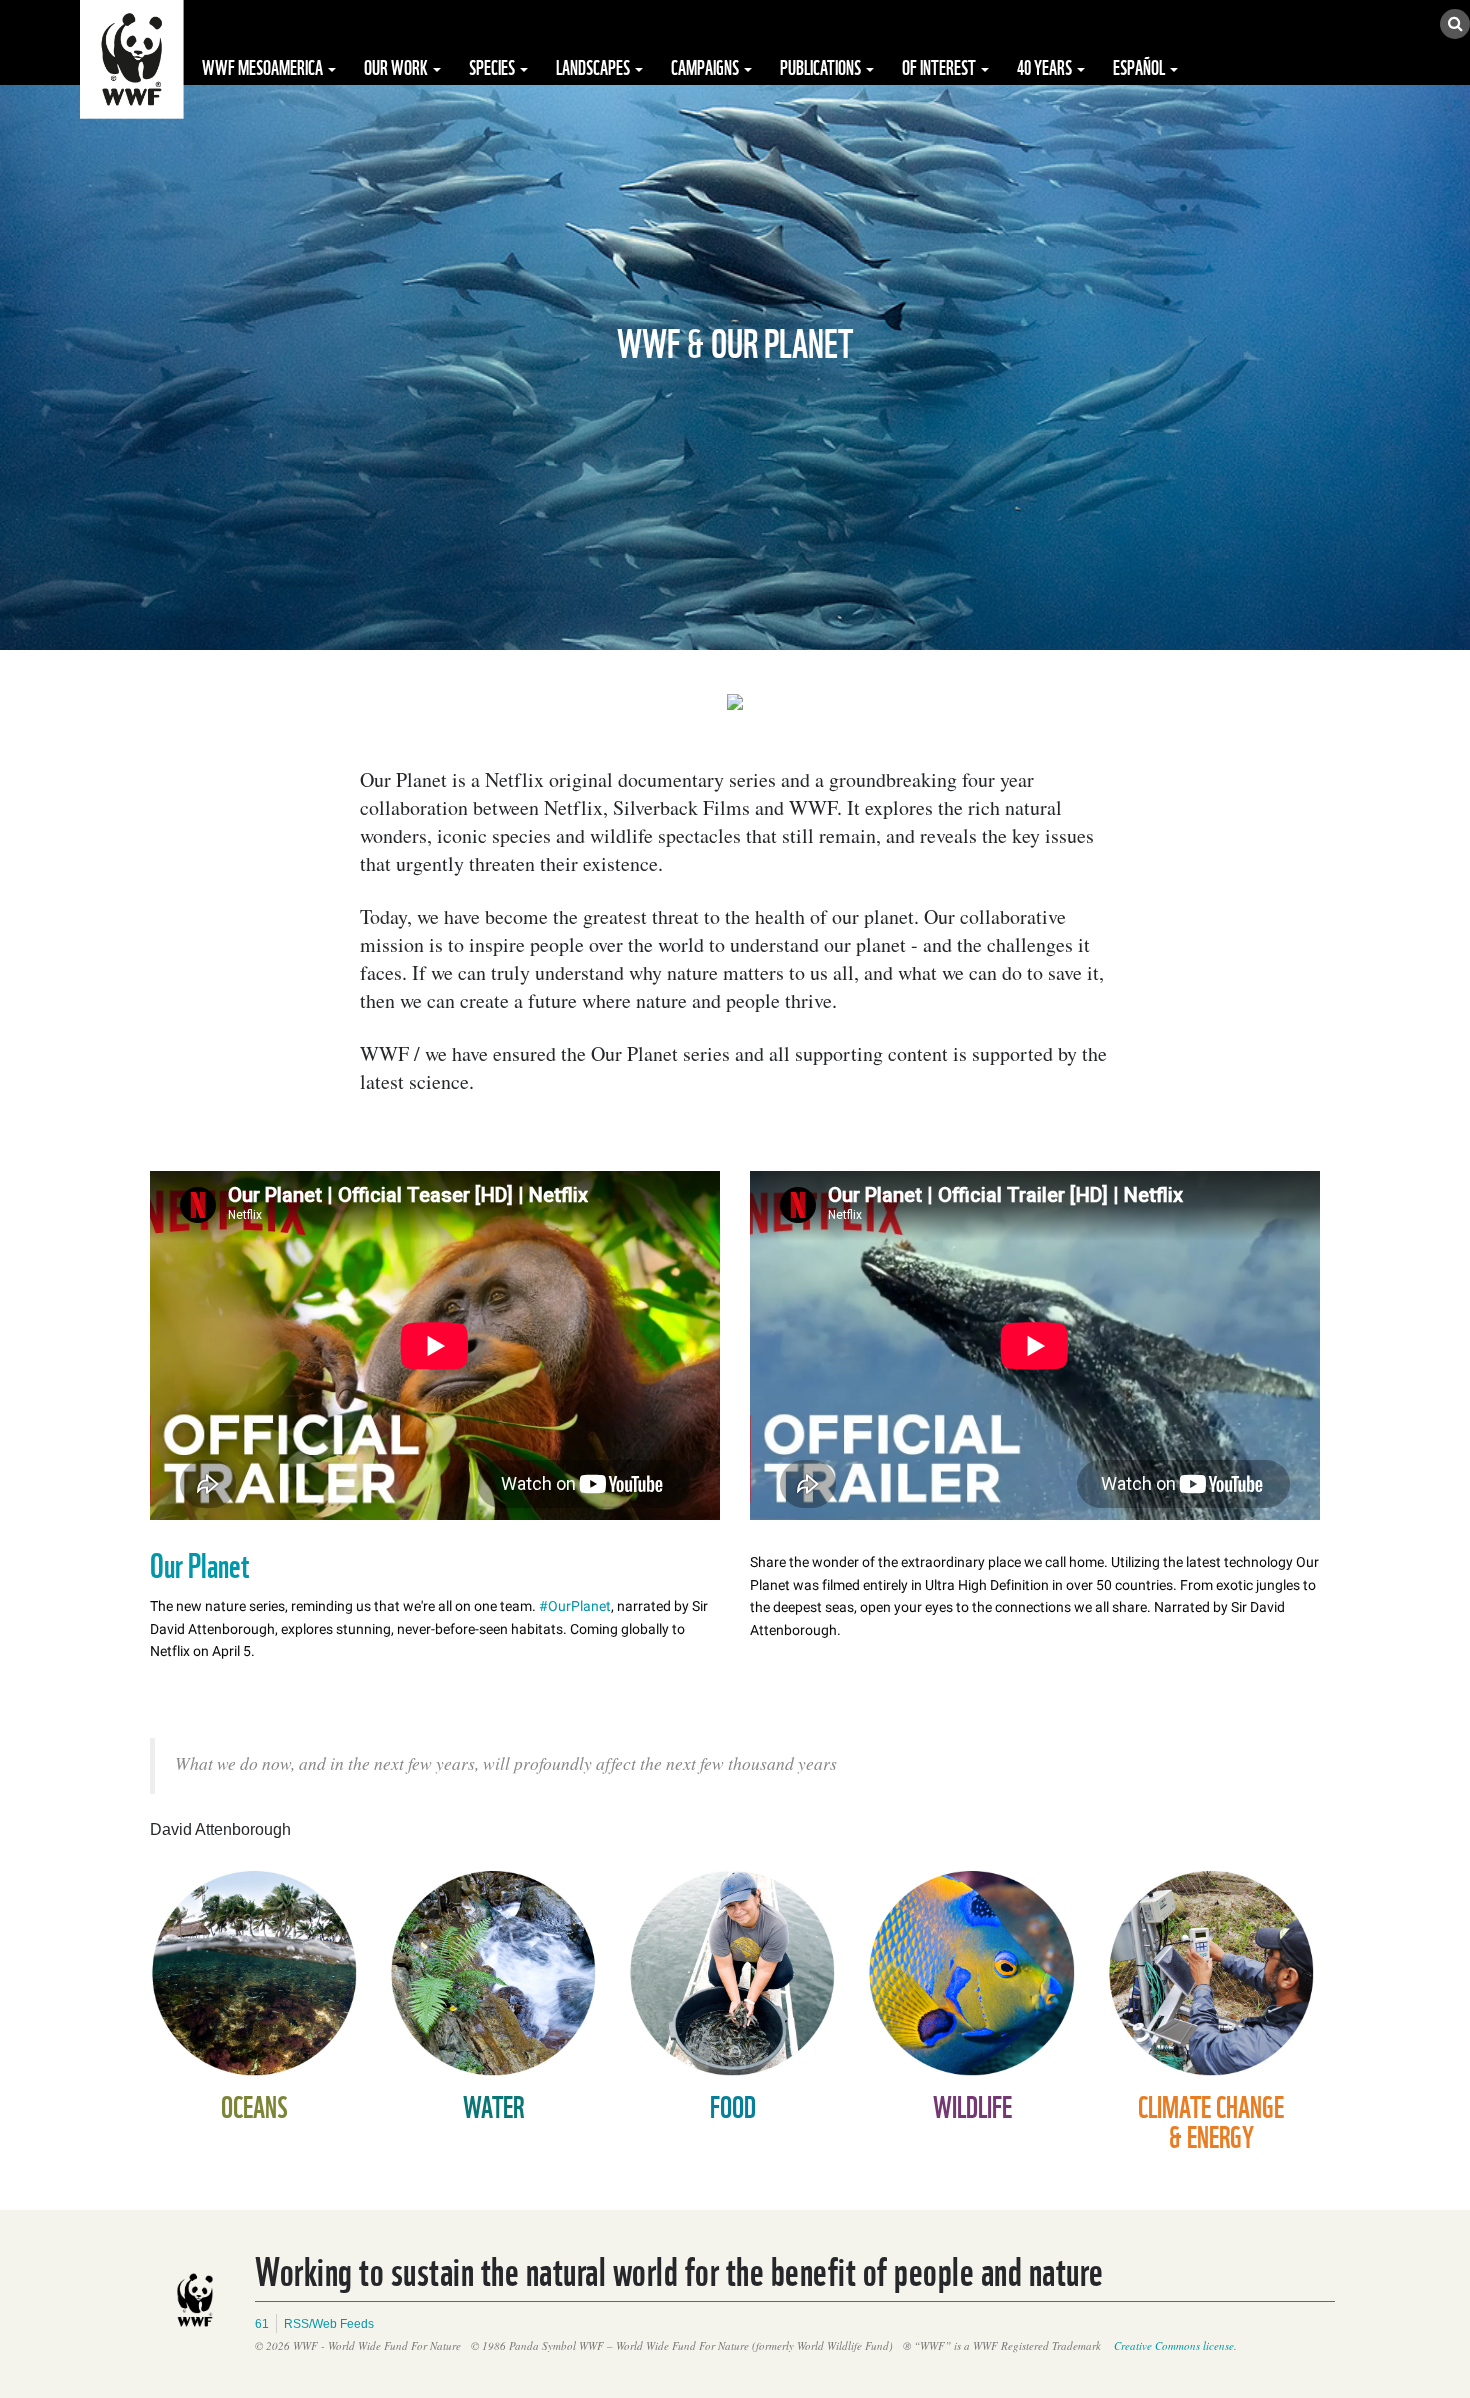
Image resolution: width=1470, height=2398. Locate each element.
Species (493, 66)
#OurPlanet (575, 1606)
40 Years (1046, 66)
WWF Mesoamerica (264, 66)
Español (1140, 66)
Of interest (940, 66)
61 (262, 2324)
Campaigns (706, 66)
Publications (822, 66)
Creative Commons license (1174, 2345)
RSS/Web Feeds (329, 2324)
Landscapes (594, 66)
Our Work (397, 66)
